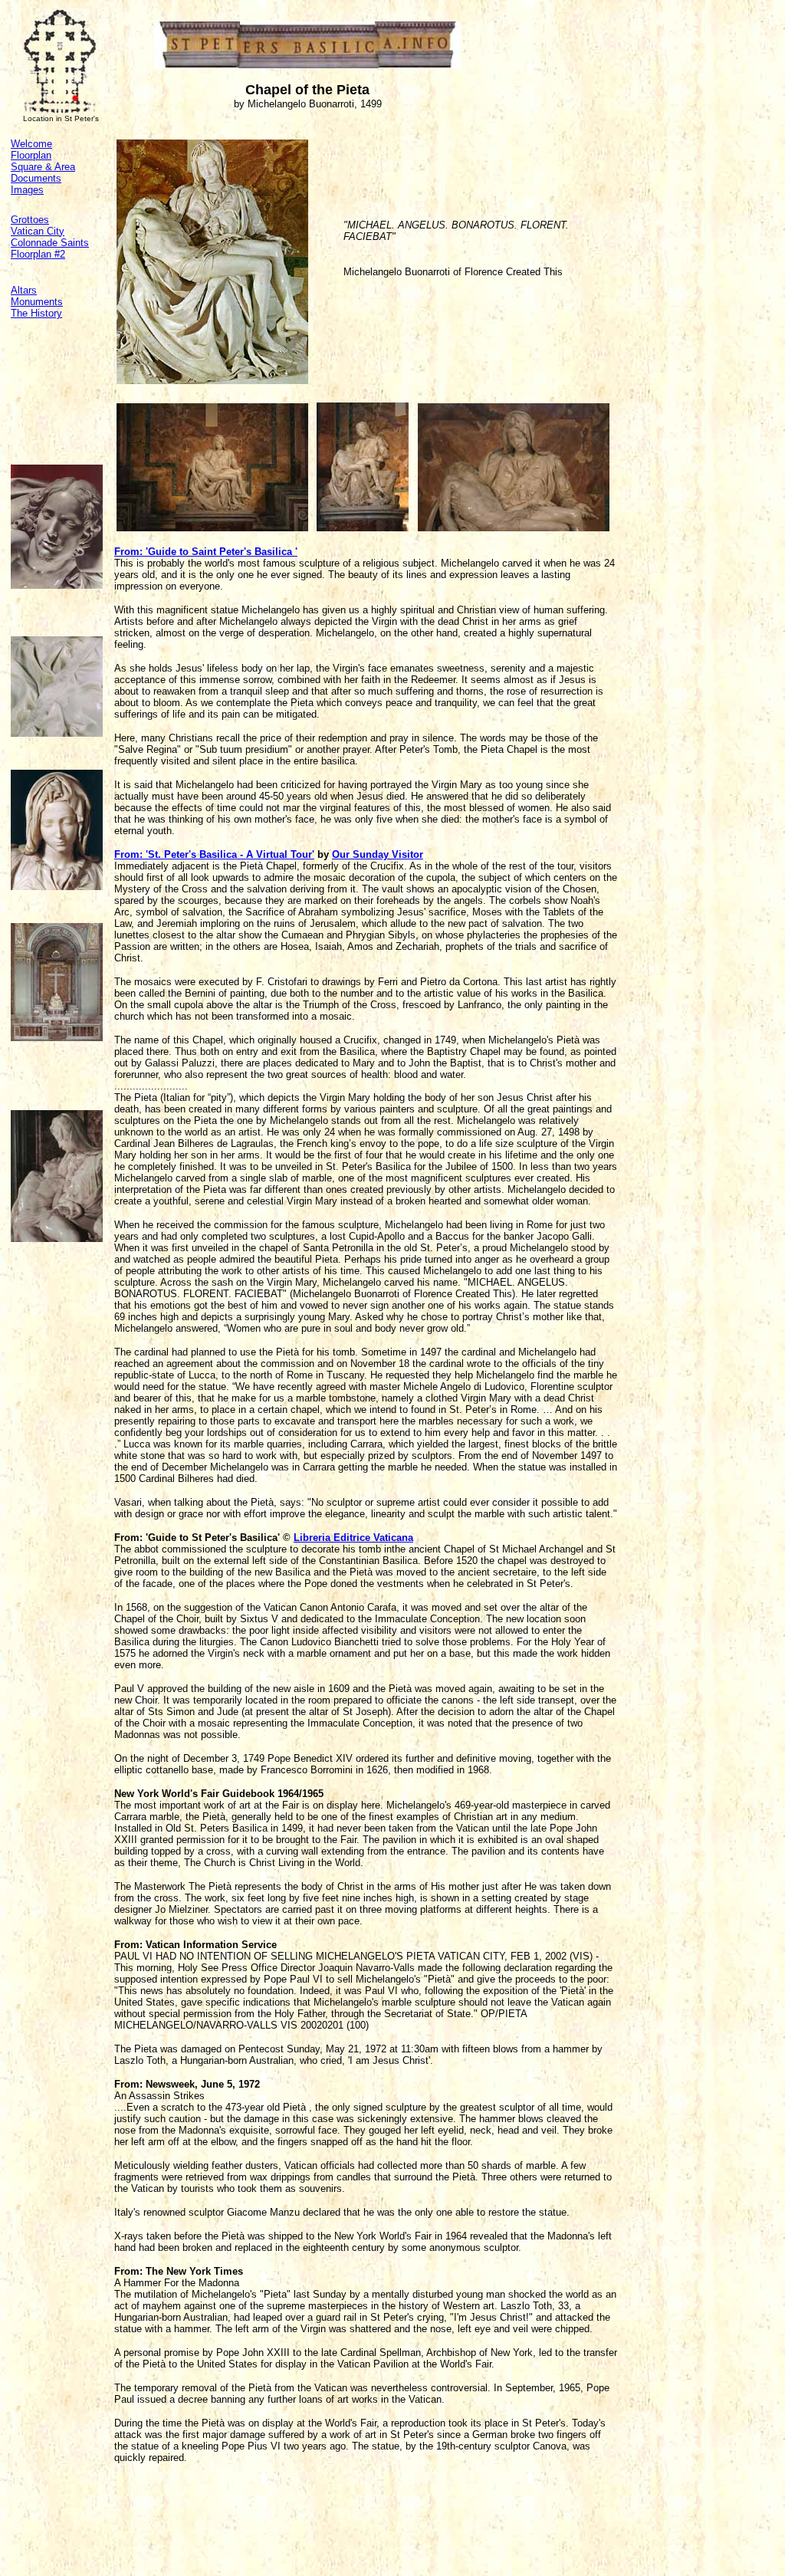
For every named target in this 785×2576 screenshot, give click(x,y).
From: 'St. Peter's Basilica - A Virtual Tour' (214, 854)
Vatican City (38, 231)
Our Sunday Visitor (378, 854)
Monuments (37, 302)
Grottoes (30, 220)
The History (36, 313)
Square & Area (43, 167)
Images (27, 190)
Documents (36, 178)
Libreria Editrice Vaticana (353, 1538)
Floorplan (31, 155)
